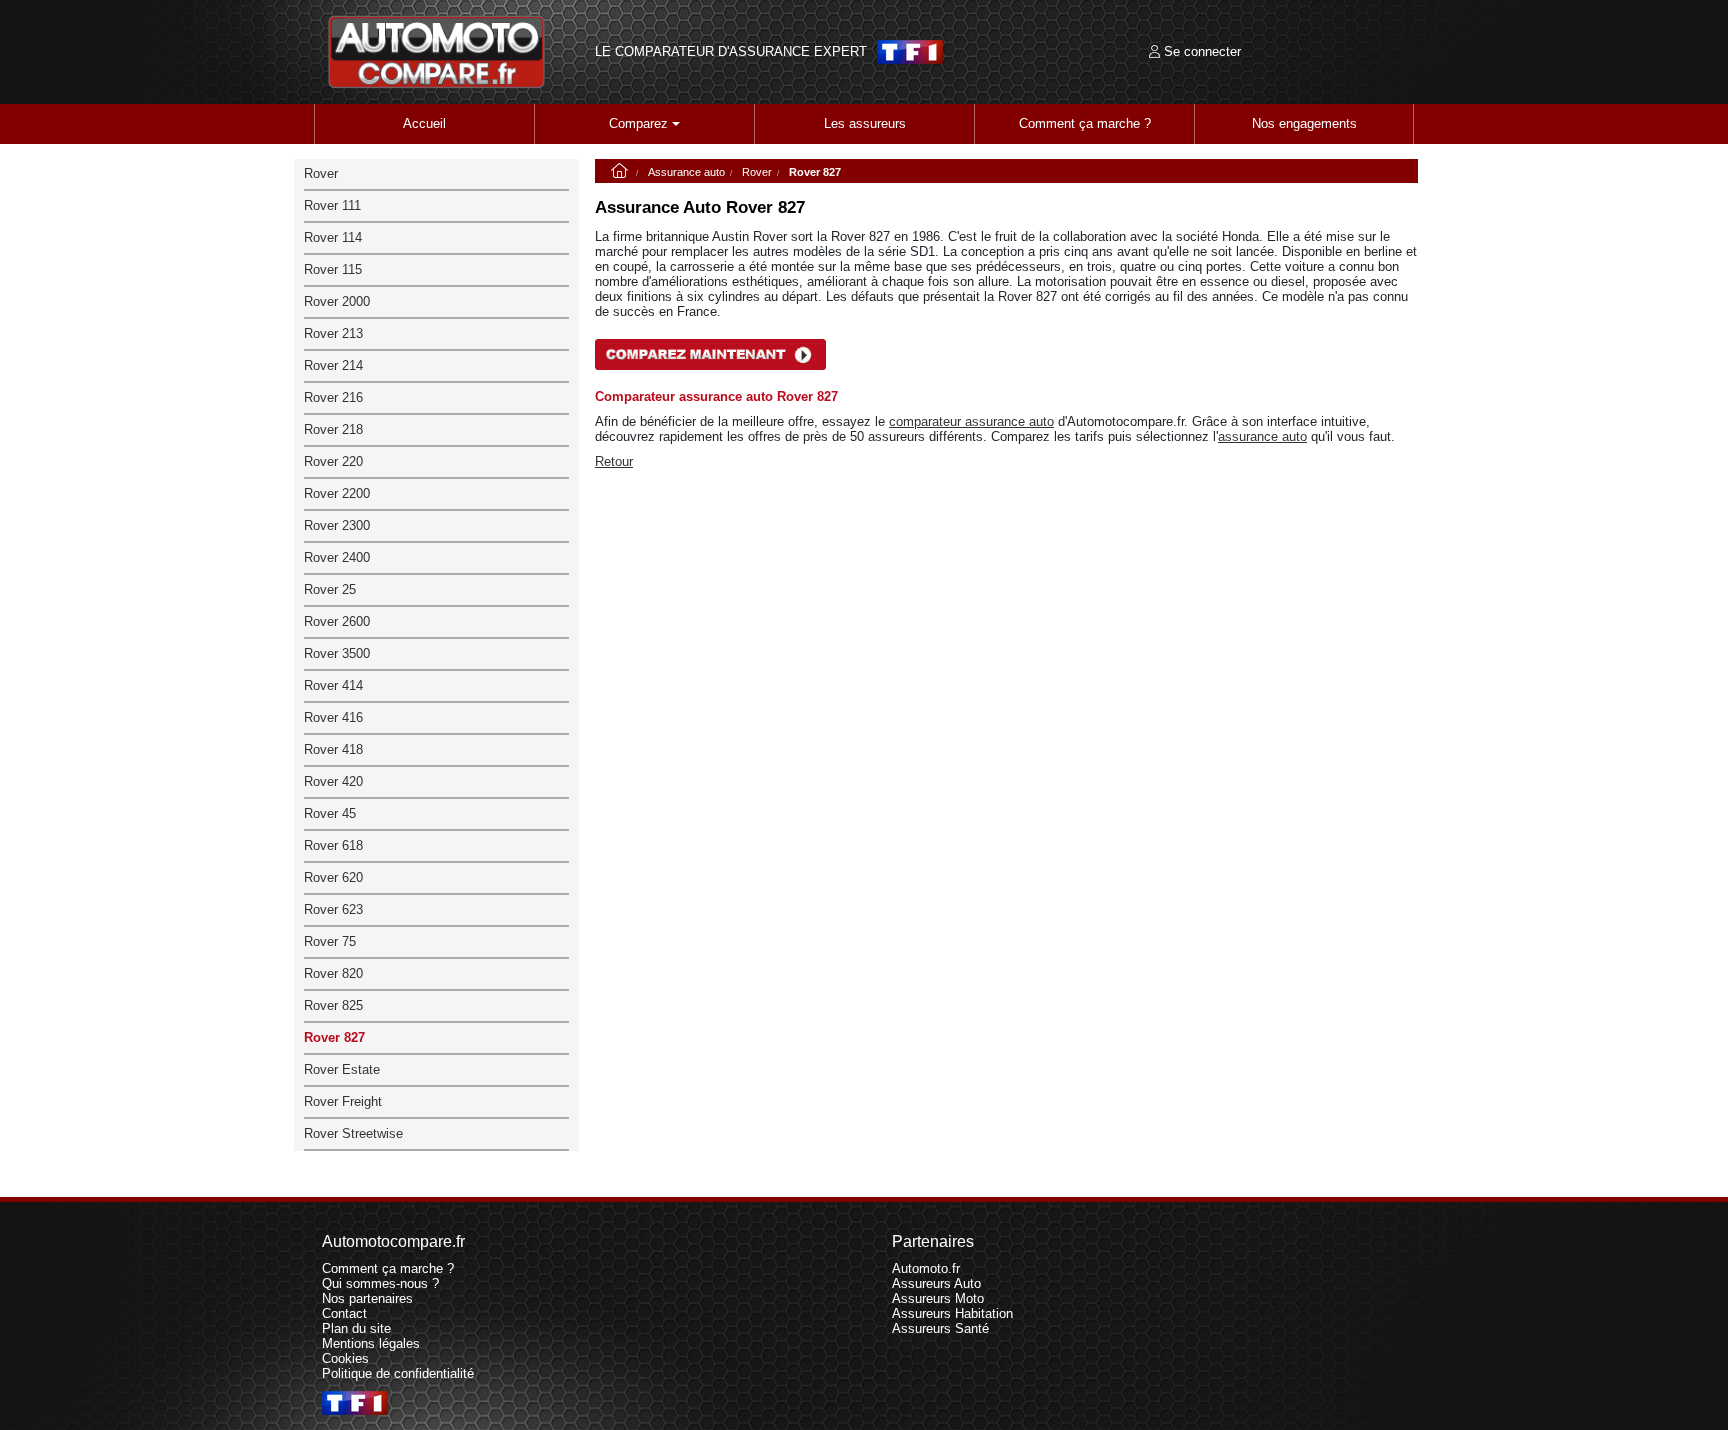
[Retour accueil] (437, 52)
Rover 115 (333, 269)
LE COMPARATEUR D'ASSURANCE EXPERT (731, 52)
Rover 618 (333, 845)
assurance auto (1262, 436)
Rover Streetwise (353, 1133)
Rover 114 (333, 237)
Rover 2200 (337, 493)
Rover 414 (333, 685)
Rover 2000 (337, 301)
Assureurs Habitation (952, 1313)
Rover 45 (330, 813)
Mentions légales (371, 1343)
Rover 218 (333, 429)
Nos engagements (1304, 123)
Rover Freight (343, 1101)
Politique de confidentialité (398, 1373)
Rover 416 (333, 717)
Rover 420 (333, 781)
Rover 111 (332, 205)
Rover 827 (334, 1037)
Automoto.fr (926, 1268)
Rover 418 (333, 749)
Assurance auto (686, 172)
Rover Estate (342, 1069)
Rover (757, 172)
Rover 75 (330, 941)
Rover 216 (333, 397)
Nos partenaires (367, 1298)
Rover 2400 (337, 557)
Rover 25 (330, 589)
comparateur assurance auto (971, 421)
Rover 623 (333, 909)
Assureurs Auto (936, 1283)
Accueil (424, 123)
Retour (614, 461)
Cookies (345, 1358)
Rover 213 (333, 333)
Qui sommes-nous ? (380, 1283)
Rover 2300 (337, 525)
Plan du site (356, 1328)
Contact (344, 1313)
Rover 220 (333, 461)
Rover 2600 (337, 621)
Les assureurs (865, 123)
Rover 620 (333, 877)
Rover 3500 (337, 653)
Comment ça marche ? (1085, 123)
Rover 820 (333, 973)
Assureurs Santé (940, 1328)
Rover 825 (333, 1005)
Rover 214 (333, 365)
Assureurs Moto (938, 1298)
